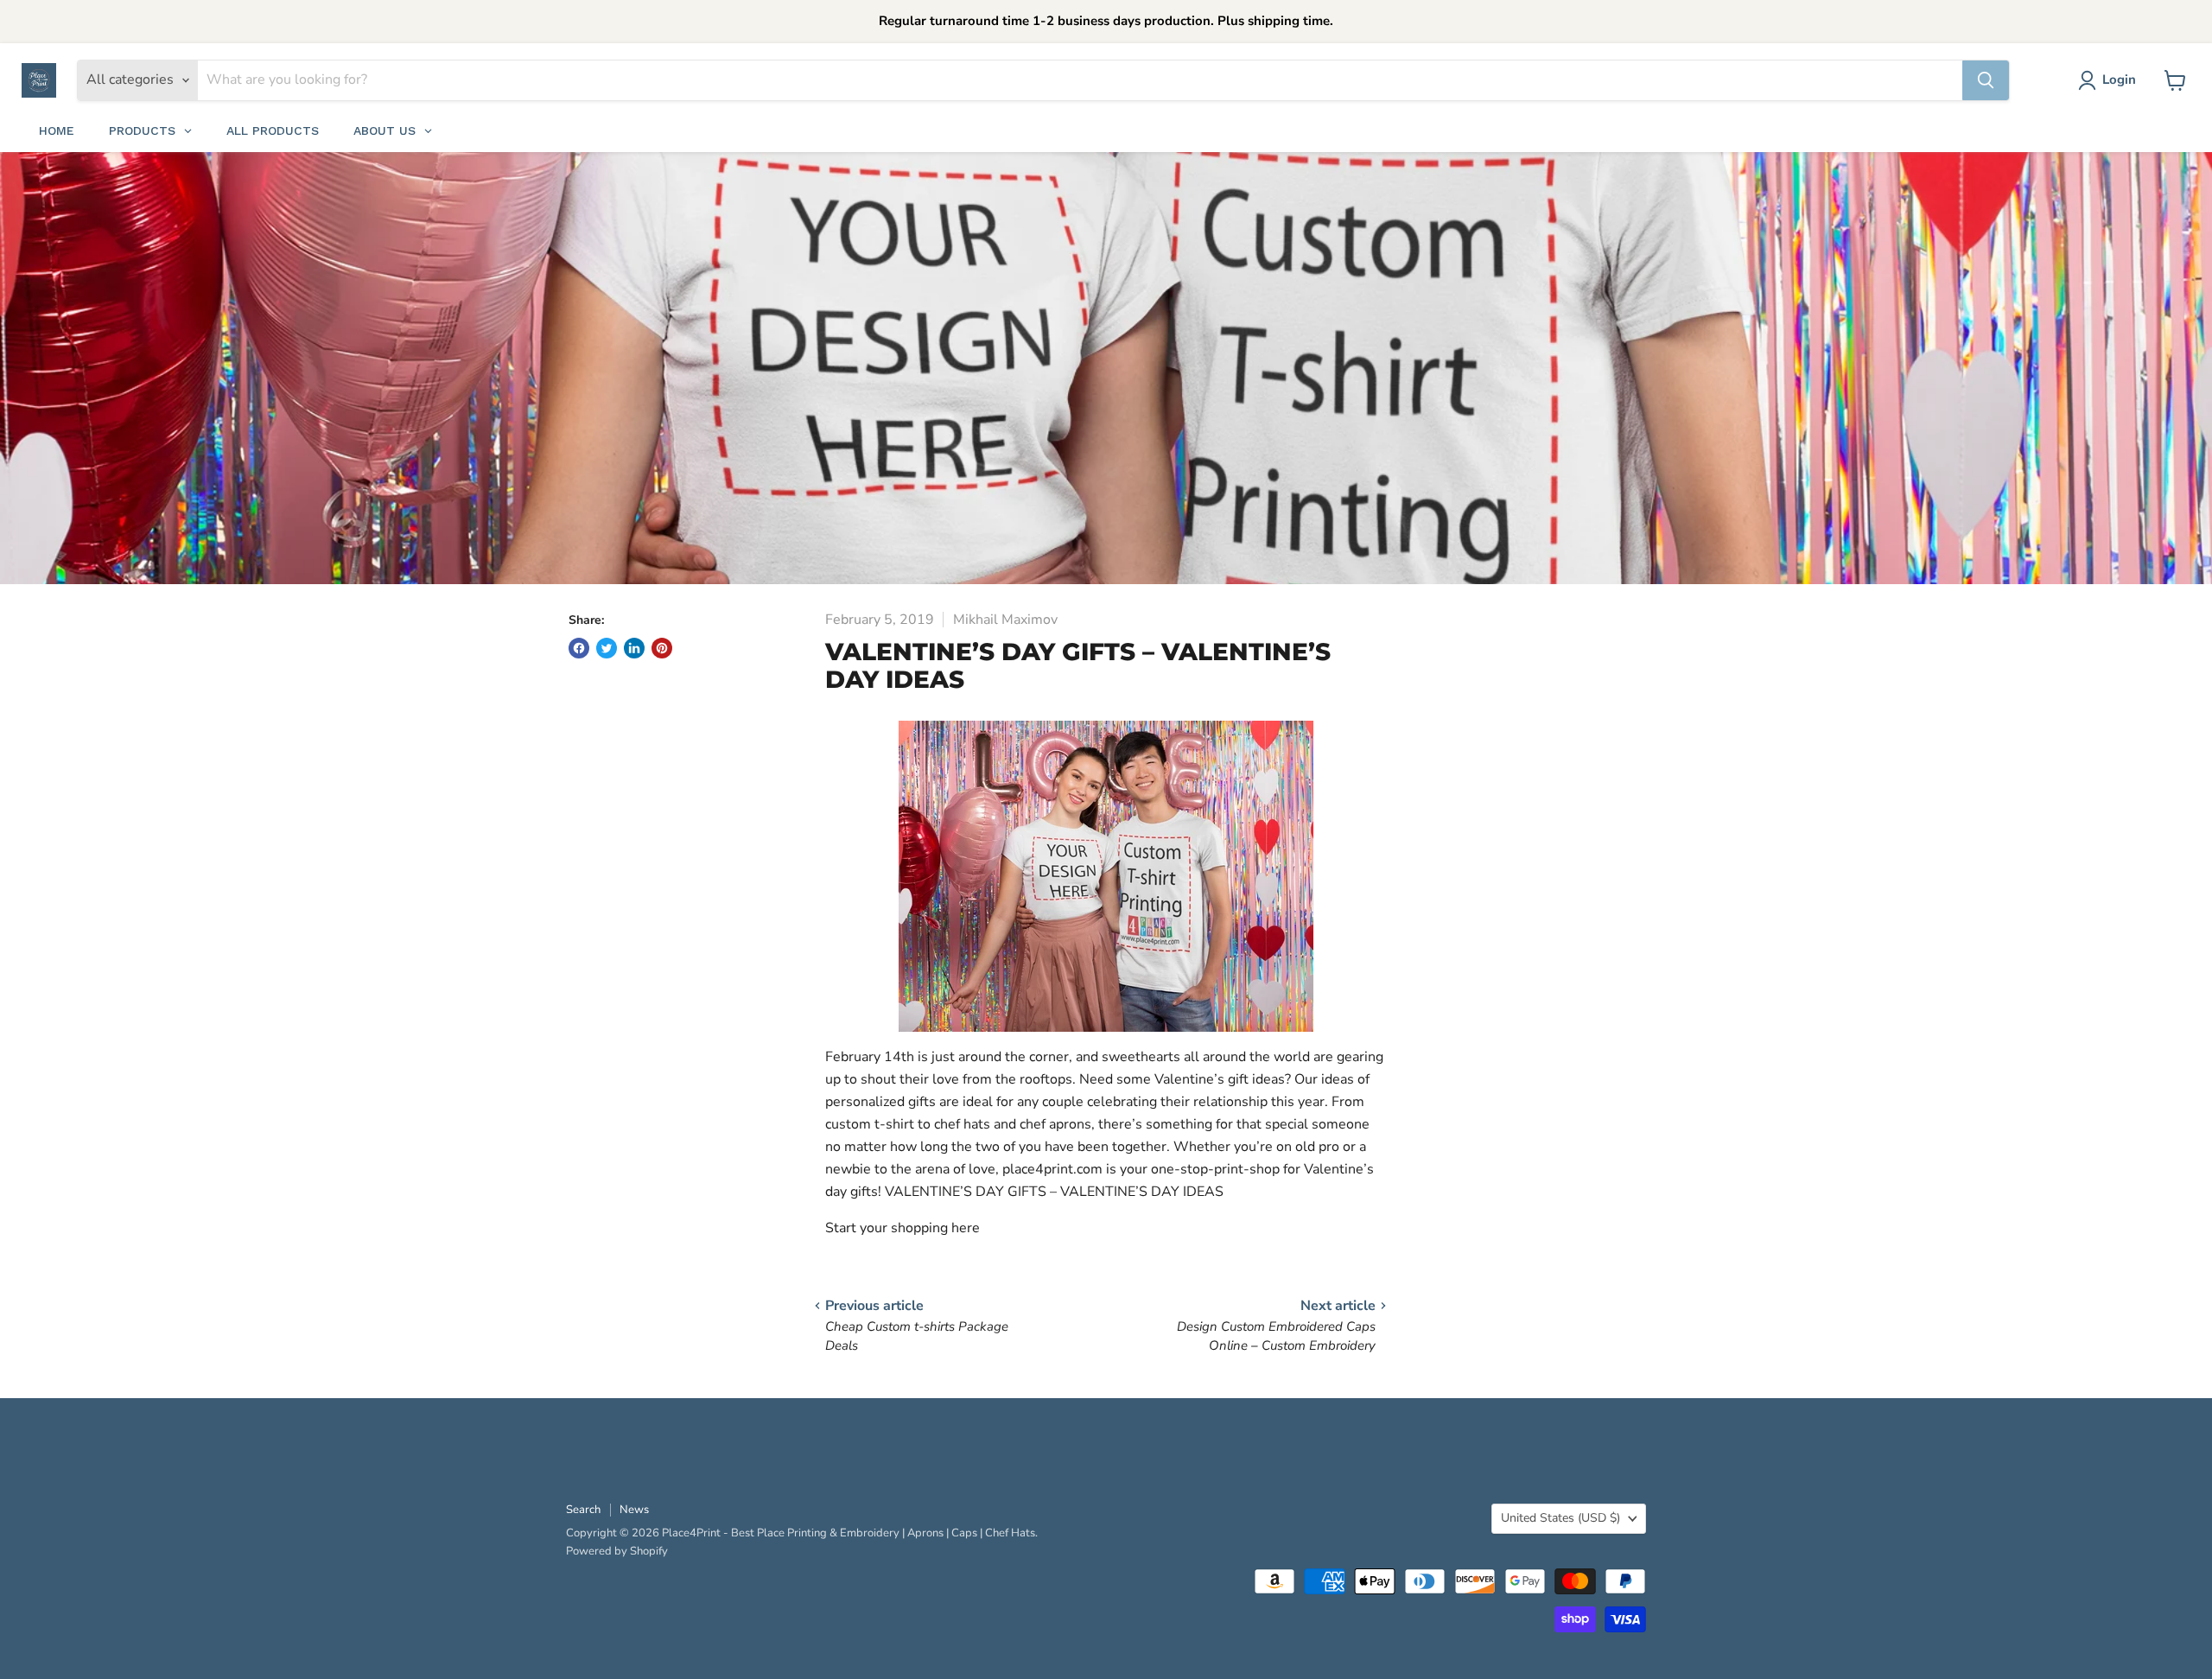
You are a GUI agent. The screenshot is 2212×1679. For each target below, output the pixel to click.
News (634, 1510)
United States (1560, 1518)
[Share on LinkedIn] (634, 648)
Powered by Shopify (617, 1551)
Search (583, 1510)
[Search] (1986, 80)
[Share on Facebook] (579, 648)
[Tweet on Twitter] (607, 648)
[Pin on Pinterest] (662, 648)
